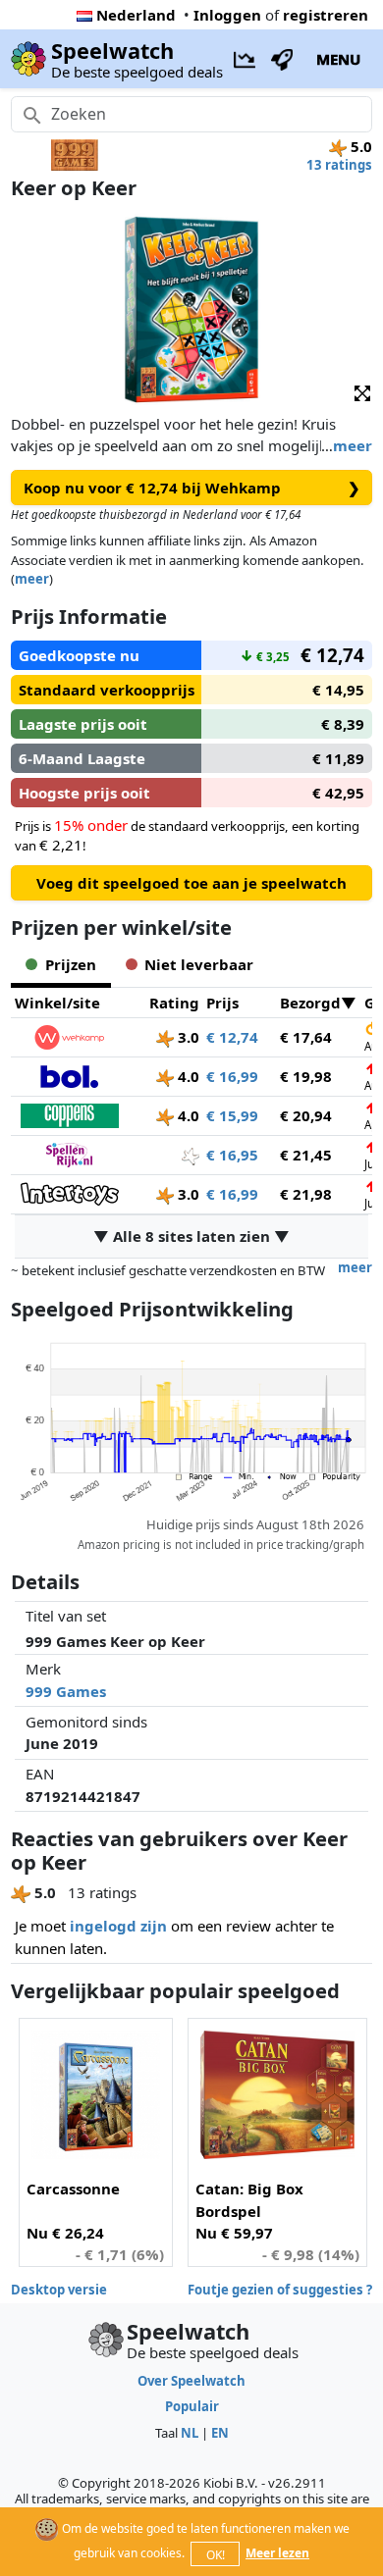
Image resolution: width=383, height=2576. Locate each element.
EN (220, 2433)
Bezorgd (310, 1003)
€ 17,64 (306, 1037)
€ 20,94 (306, 1115)
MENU (338, 59)
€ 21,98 (306, 1194)
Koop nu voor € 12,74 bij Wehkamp (192, 488)
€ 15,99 (232, 1115)
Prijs (222, 1003)
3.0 (187, 1037)
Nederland (136, 15)
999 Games (66, 1691)
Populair (192, 2406)
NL (190, 2433)
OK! (216, 2555)
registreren (326, 15)
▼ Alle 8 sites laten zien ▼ (191, 1236)
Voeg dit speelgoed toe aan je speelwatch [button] (191, 883)
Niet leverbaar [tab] (199, 964)
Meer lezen (277, 2553)
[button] (362, 392)
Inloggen (227, 15)
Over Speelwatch (191, 2381)
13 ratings (339, 165)
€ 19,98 (306, 1076)
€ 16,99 (232, 1076)
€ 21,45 (306, 1155)
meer (353, 445)
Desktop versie (59, 2290)
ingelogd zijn (118, 1926)
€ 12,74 (232, 1037)
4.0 (187, 1076)
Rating (174, 1003)
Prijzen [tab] (71, 964)
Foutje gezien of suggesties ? (280, 2290)
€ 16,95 (232, 1155)
